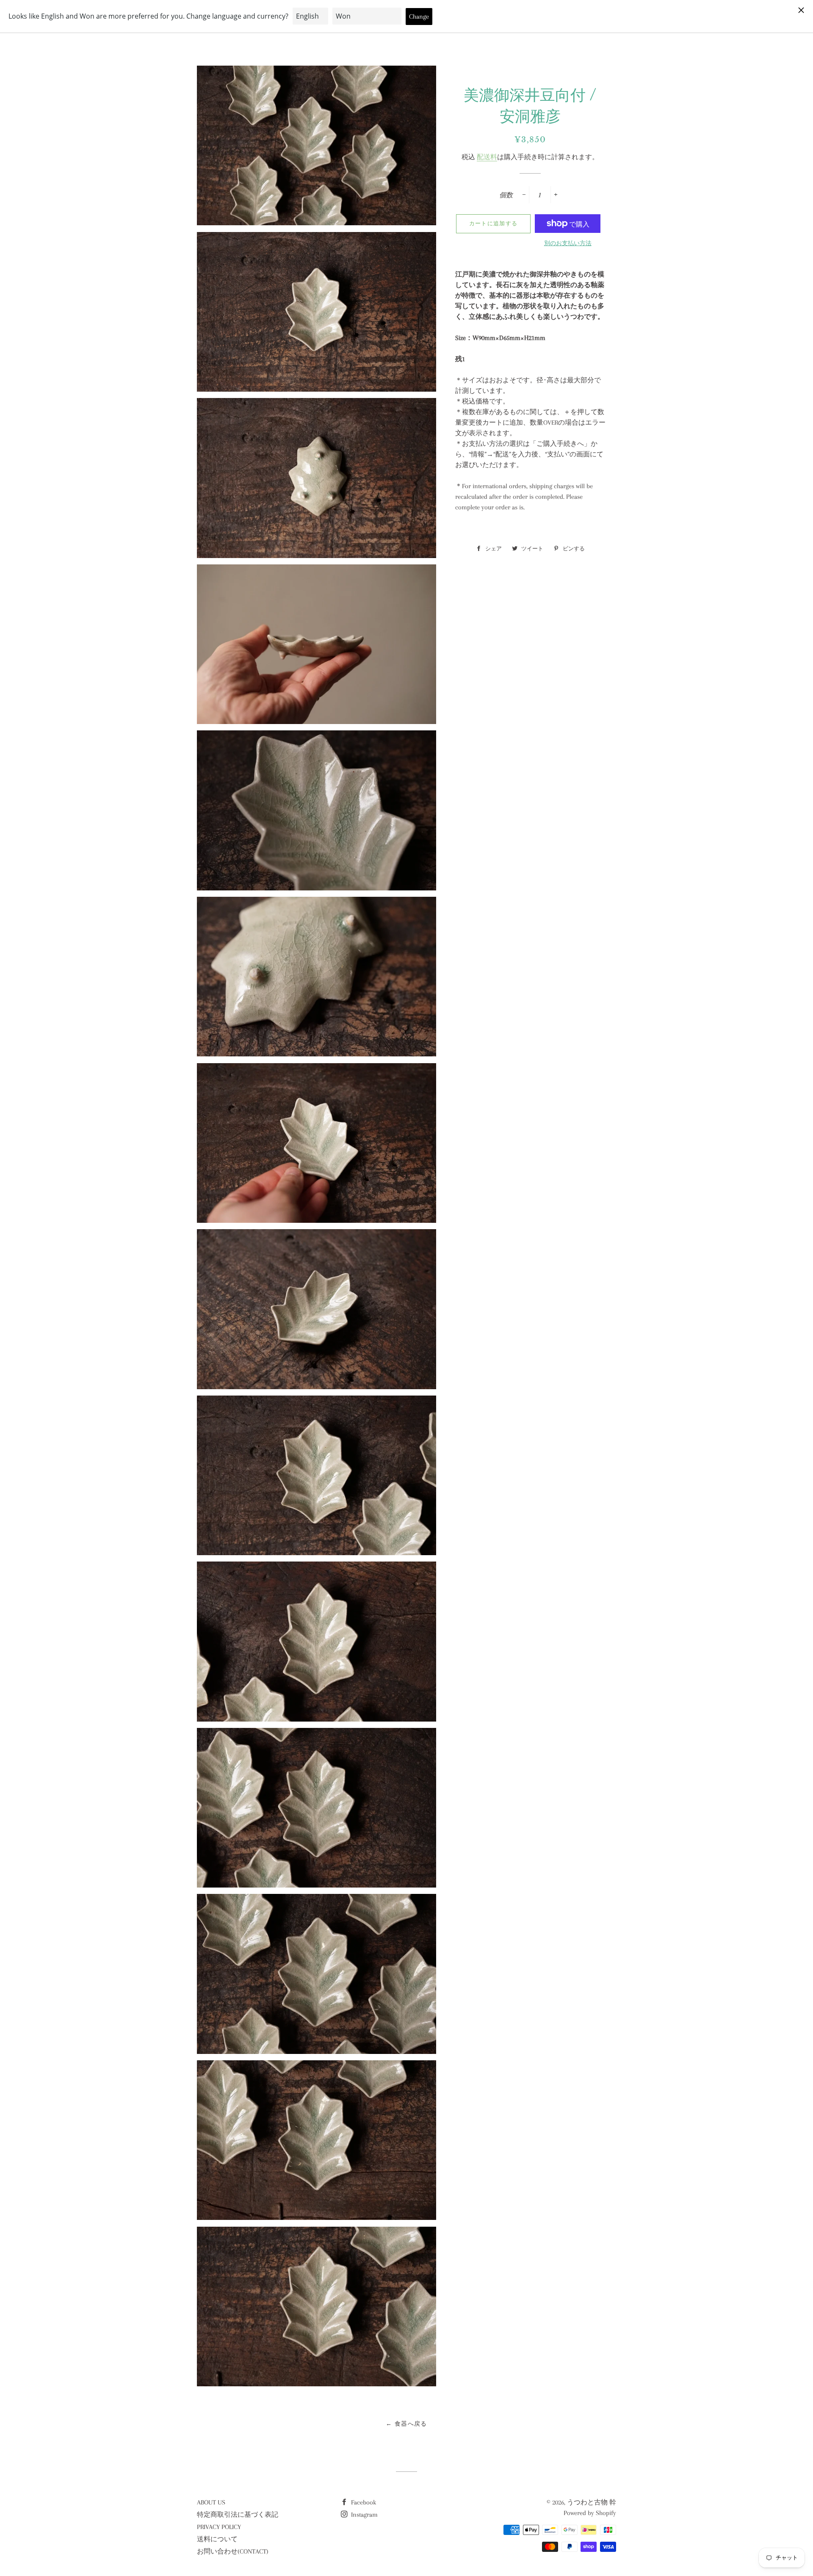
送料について (217, 2539)
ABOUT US (211, 2502)
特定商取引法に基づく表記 (238, 2515)
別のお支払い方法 (568, 243)
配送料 (487, 157)
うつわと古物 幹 (592, 2502)
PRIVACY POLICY (219, 2527)
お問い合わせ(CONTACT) (233, 2551)
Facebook (363, 2502)
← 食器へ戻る (406, 2424)
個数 (506, 195)
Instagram (364, 2515)
